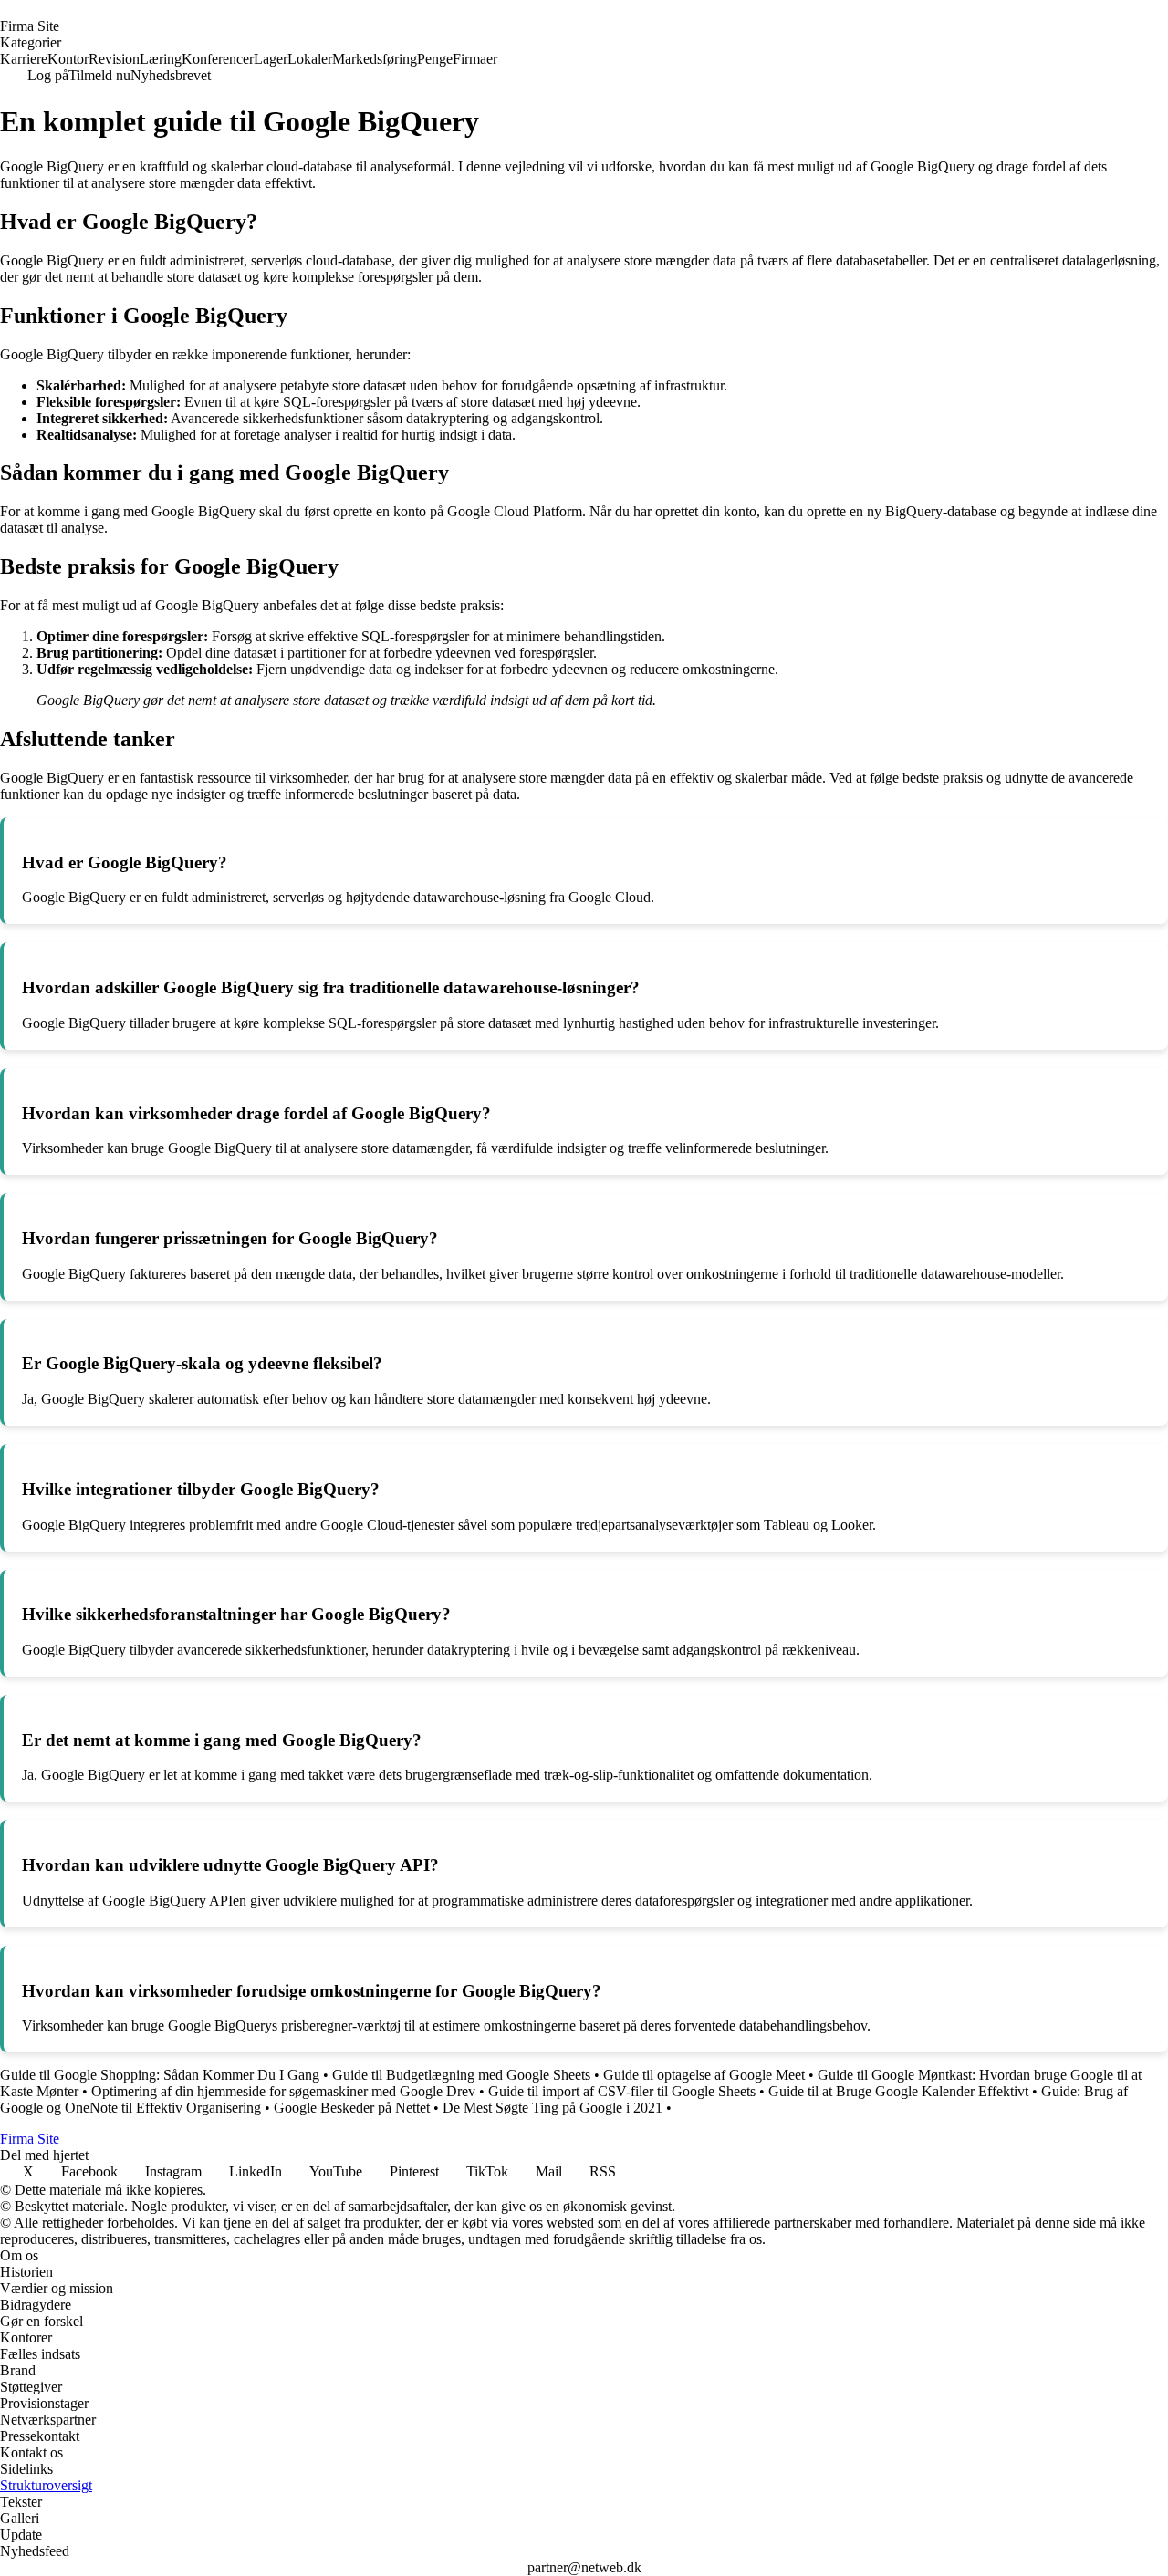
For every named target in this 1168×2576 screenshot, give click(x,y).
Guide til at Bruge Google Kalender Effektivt (898, 2091)
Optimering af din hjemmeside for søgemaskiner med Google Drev (283, 2091)
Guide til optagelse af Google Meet (704, 2075)
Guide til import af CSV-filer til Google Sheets (622, 2091)
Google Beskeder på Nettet (352, 2108)
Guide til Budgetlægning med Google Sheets (461, 2075)
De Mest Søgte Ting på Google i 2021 (553, 2108)
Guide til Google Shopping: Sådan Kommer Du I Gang (160, 2075)
